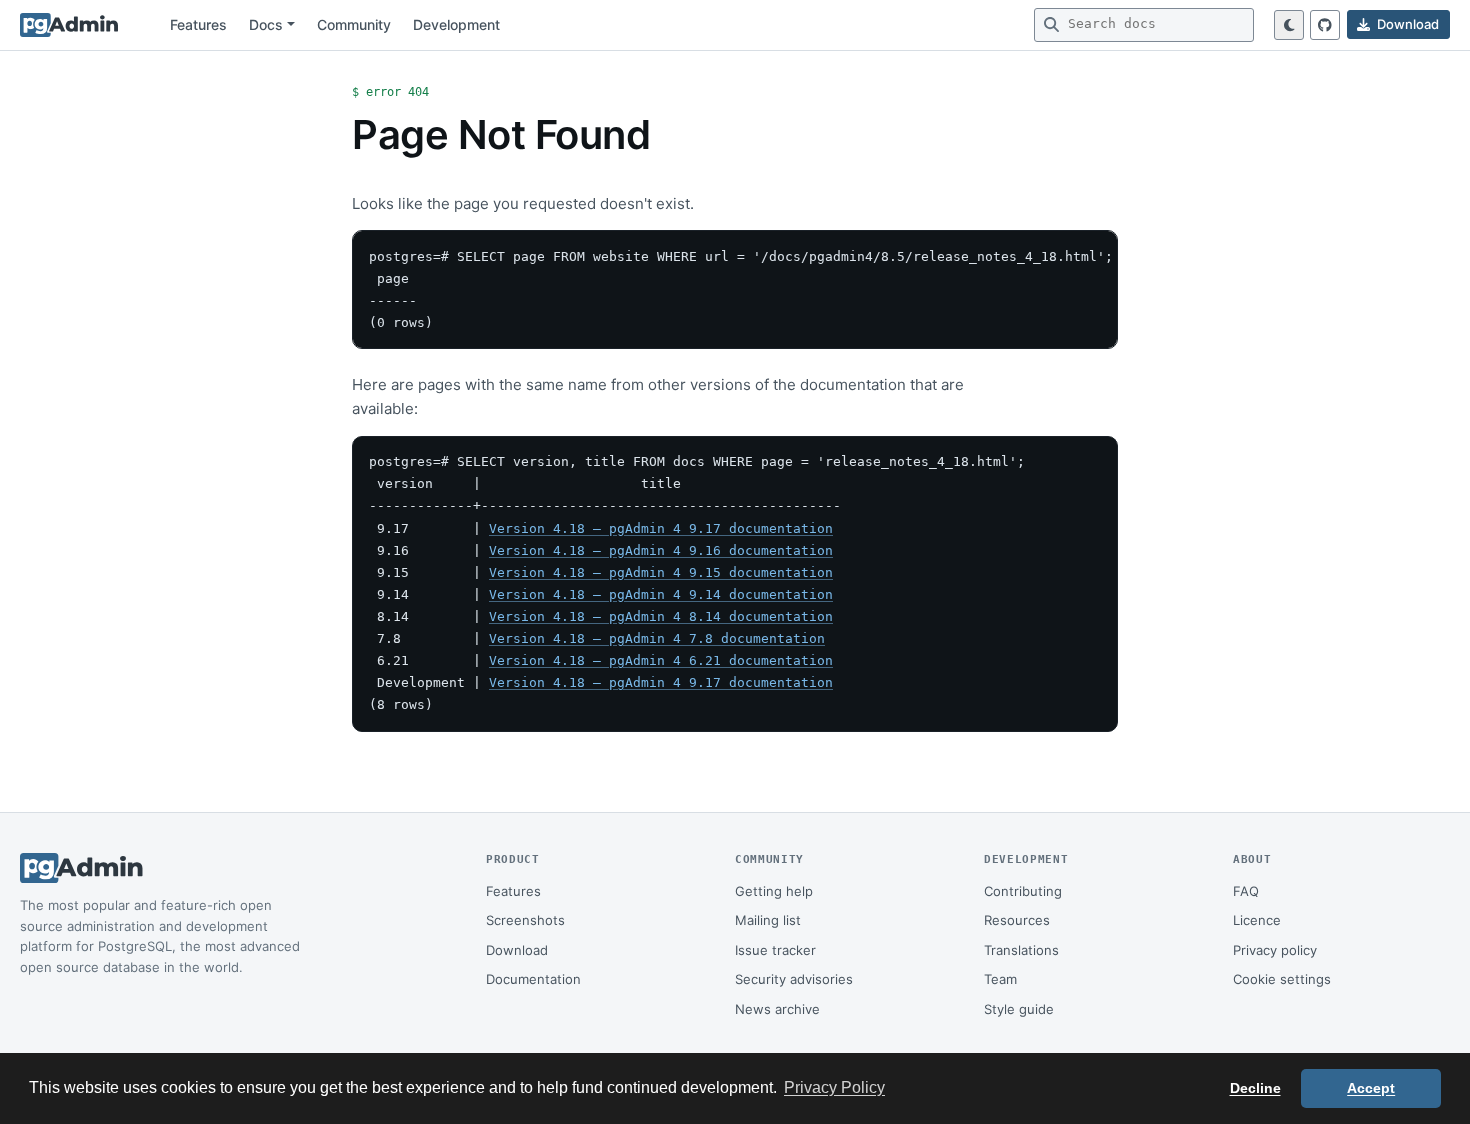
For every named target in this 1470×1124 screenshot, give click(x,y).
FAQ (1246, 891)
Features (198, 24)
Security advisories (794, 979)
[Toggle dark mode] (1289, 25)
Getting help (774, 891)
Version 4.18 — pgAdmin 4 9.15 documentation (661, 572)
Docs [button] (266, 24)
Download (517, 950)
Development (456, 24)
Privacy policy (1275, 950)
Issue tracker (775, 950)
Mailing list (768, 920)
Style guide (1019, 1009)
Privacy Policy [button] (834, 1087)
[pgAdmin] (69, 25)
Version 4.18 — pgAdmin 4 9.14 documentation (661, 594)
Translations (1021, 950)
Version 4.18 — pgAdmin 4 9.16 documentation (661, 550)
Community (354, 24)
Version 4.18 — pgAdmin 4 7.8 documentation (657, 638)
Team (1000, 979)
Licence (1257, 920)
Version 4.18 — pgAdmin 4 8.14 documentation (661, 616)
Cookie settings (1282, 979)
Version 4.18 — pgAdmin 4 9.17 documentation (661, 528)
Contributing (1023, 891)
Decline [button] (1255, 1088)
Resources (1017, 920)
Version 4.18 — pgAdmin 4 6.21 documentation (661, 660)
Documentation (533, 979)
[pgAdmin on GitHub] (1325, 25)
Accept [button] (1371, 1088)
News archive (777, 1009)
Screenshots (525, 920)
